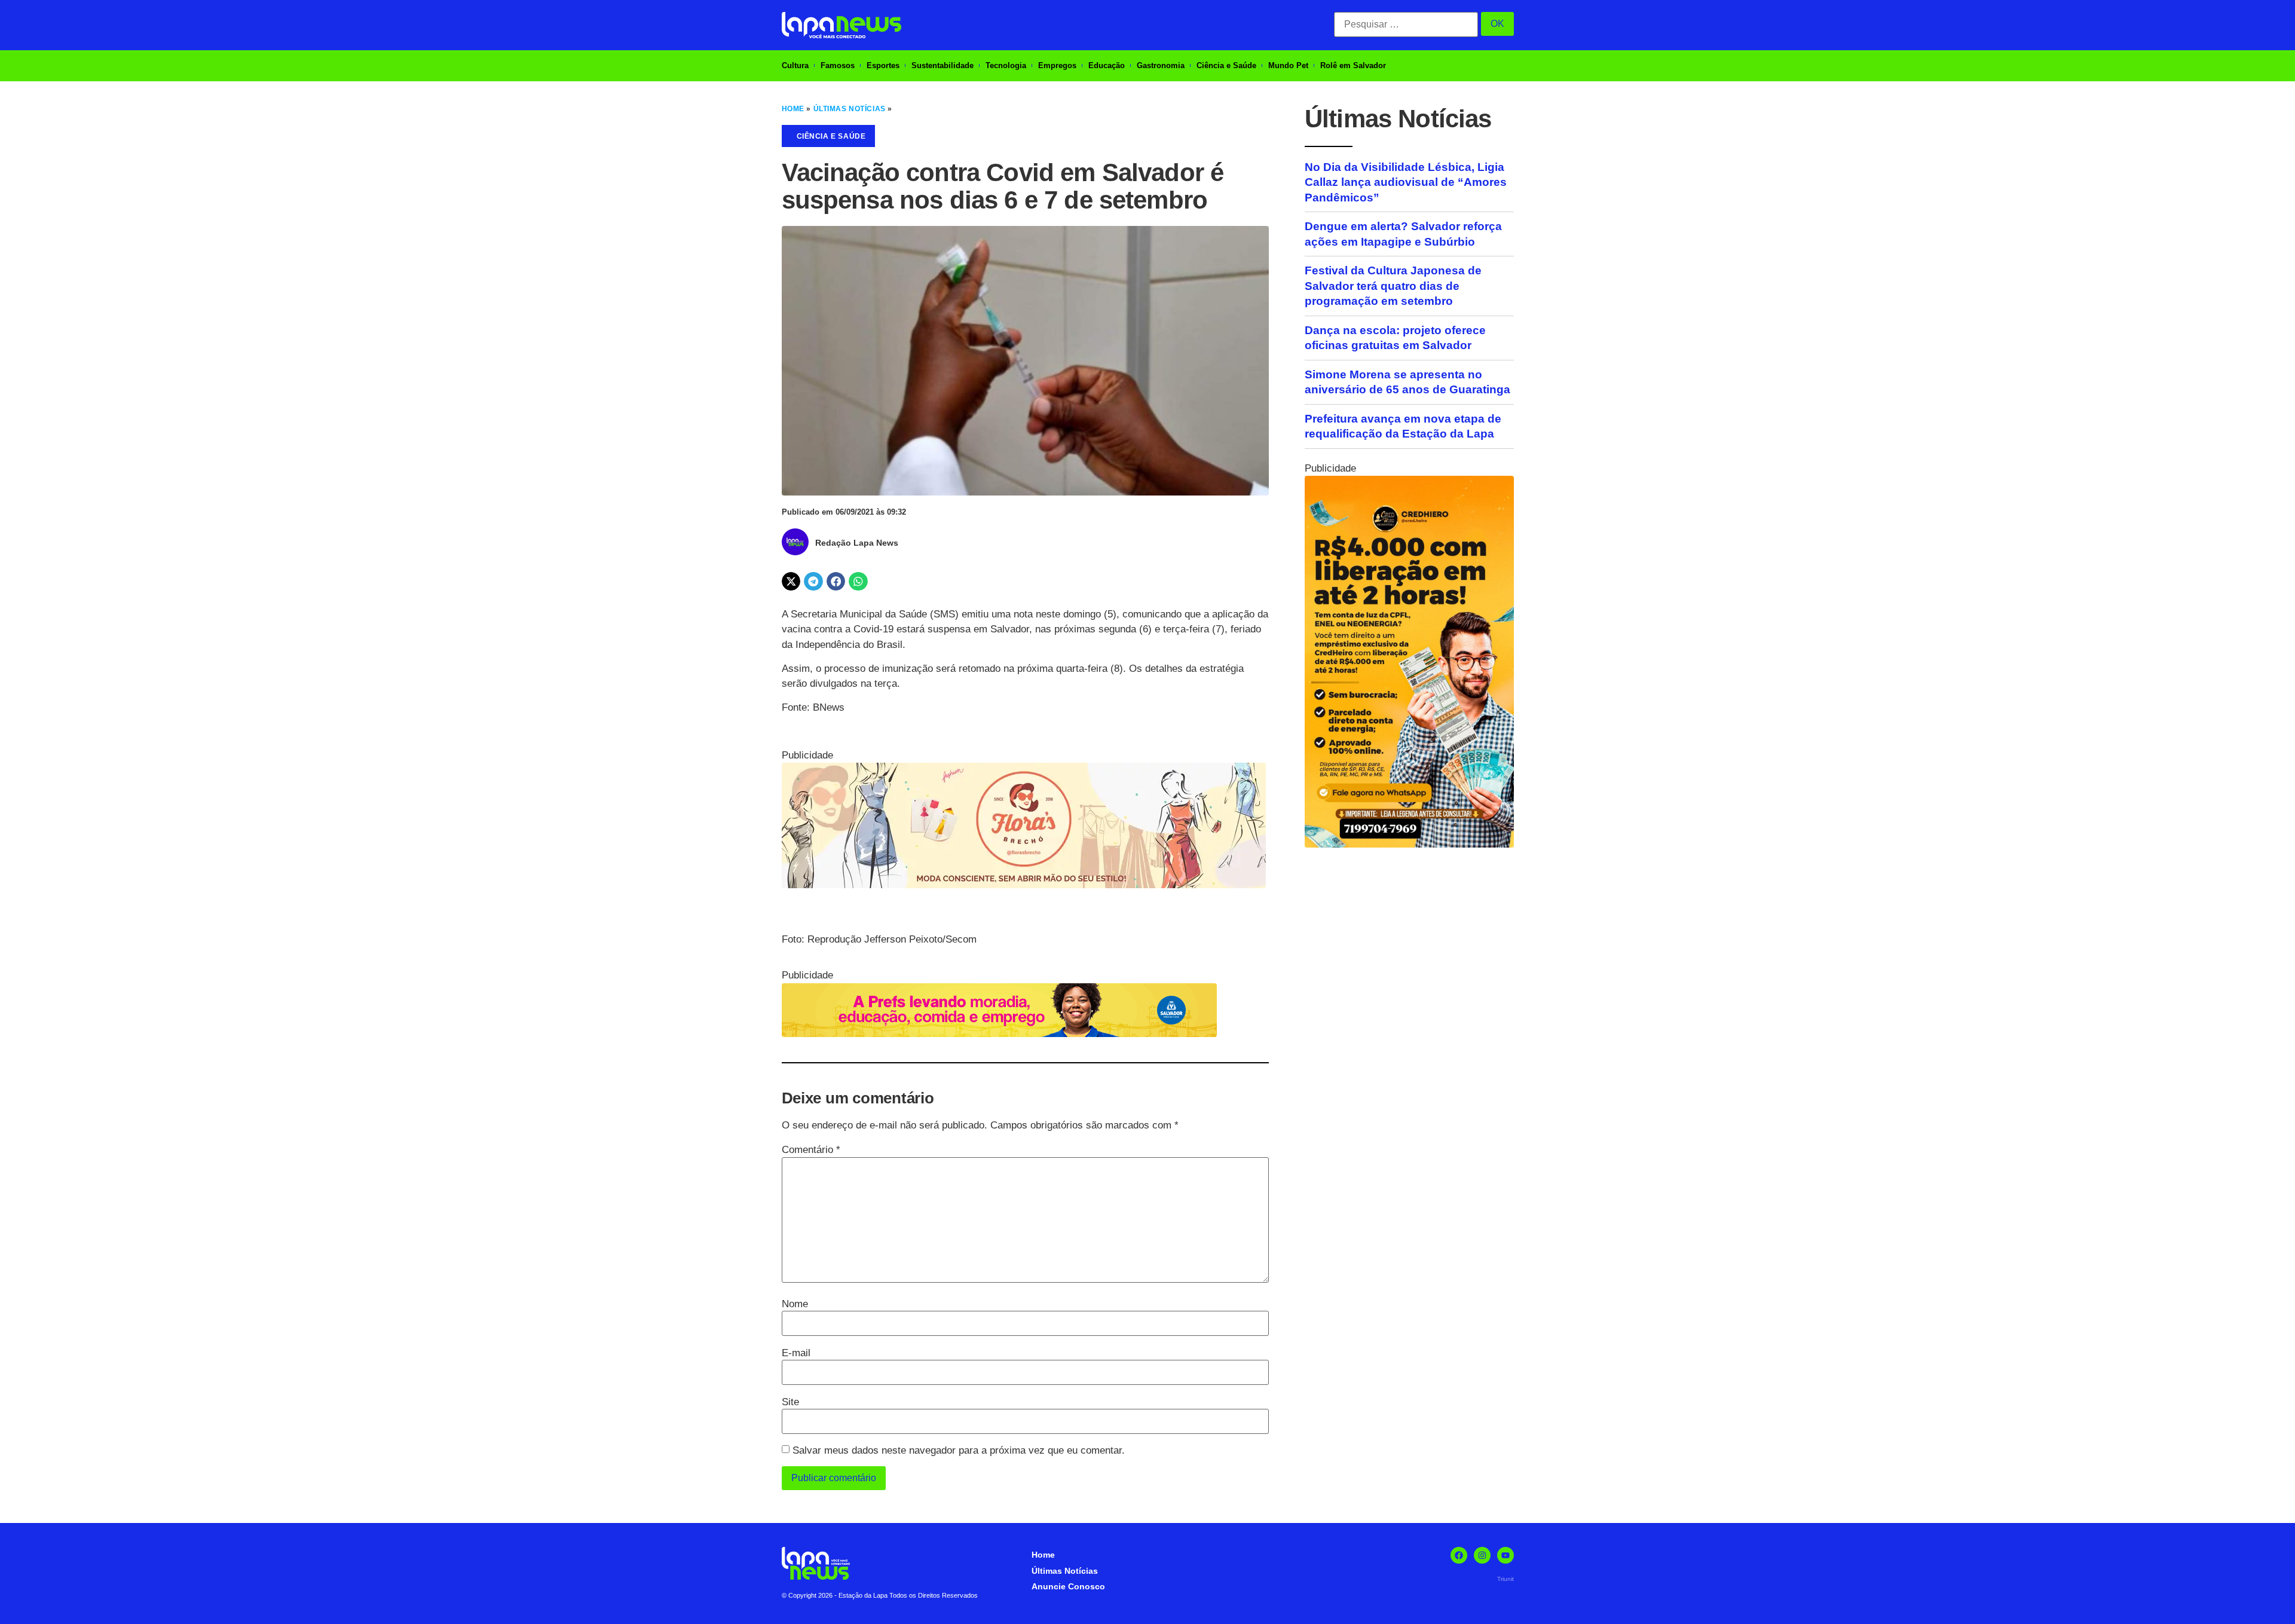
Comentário (811, 1150)
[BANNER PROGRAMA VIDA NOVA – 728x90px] (999, 1034)
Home (793, 109)
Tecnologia (1006, 65)
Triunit (1505, 1579)
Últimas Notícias (850, 109)
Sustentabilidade (943, 65)
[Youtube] (1505, 1555)
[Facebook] (1459, 1555)
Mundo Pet (1288, 65)
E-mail (796, 1353)
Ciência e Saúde (1226, 65)
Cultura (795, 65)
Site (790, 1402)
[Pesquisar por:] (1406, 25)
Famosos (838, 65)
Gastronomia (1161, 65)
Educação (1107, 65)
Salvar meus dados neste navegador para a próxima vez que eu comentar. (959, 1450)
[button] (791, 582)
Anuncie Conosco (1068, 1586)
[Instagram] (1482, 1555)
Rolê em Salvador (1353, 65)
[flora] (1024, 885)
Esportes (883, 65)
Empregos (1057, 65)
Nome (795, 1304)
